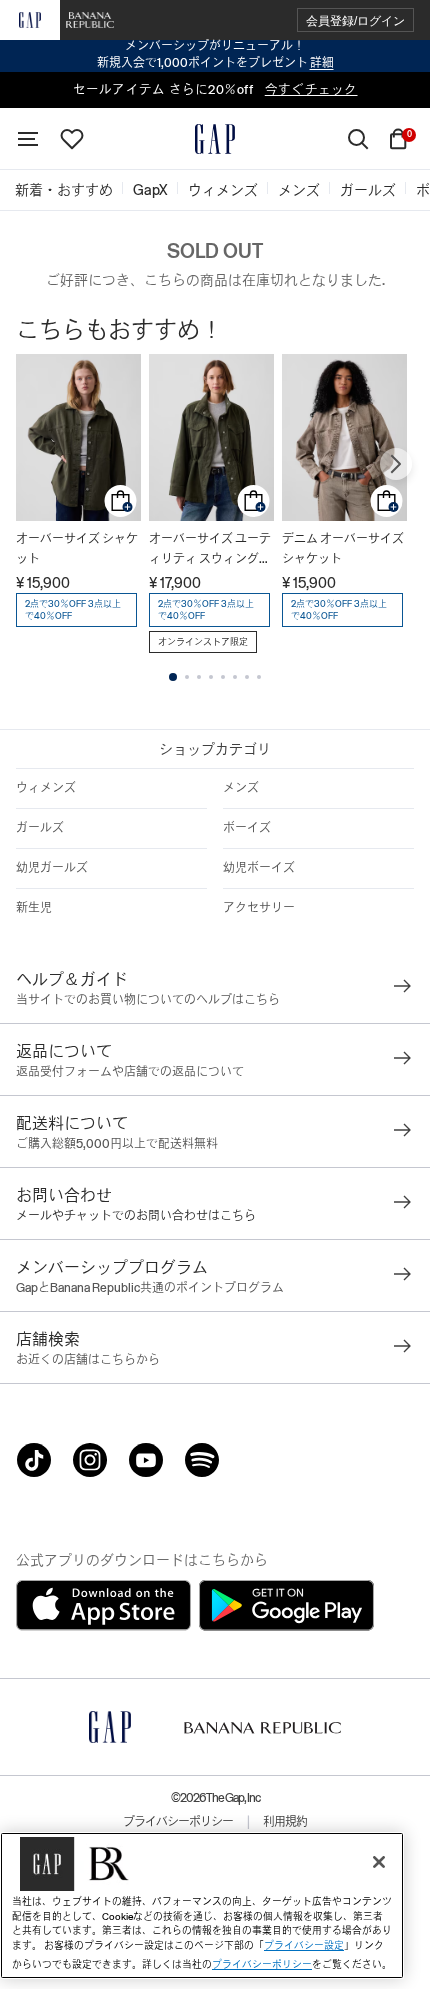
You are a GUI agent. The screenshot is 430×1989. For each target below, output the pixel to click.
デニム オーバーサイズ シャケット (343, 549)
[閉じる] (379, 1862)
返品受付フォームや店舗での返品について (130, 1072)
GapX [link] (150, 190)
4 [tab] (211, 677)
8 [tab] (259, 677)
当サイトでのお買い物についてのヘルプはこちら (148, 1000)
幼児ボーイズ (259, 868)
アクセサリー (259, 908)
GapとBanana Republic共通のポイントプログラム (150, 1288)
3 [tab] (199, 677)
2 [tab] (187, 677)
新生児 (34, 908)
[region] (202, 1905)
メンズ (241, 788)
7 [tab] (247, 677)
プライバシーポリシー (178, 1822)
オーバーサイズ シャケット (77, 549)
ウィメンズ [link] (223, 190)
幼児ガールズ (52, 868)
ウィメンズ (46, 788)
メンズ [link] (299, 190)
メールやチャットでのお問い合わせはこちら (136, 1216)
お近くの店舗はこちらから (88, 1360)
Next (396, 464)
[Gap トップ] (215, 139)
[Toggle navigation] (28, 139)
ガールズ (40, 828)
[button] (355, 20)
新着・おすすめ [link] (64, 190)
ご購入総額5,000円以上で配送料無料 (117, 1144)
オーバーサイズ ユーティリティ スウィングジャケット (210, 550)
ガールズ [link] (368, 190)
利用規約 (285, 1822)
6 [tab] (235, 677)
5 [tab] (223, 677)
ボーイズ (247, 828)
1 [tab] (173, 677)
